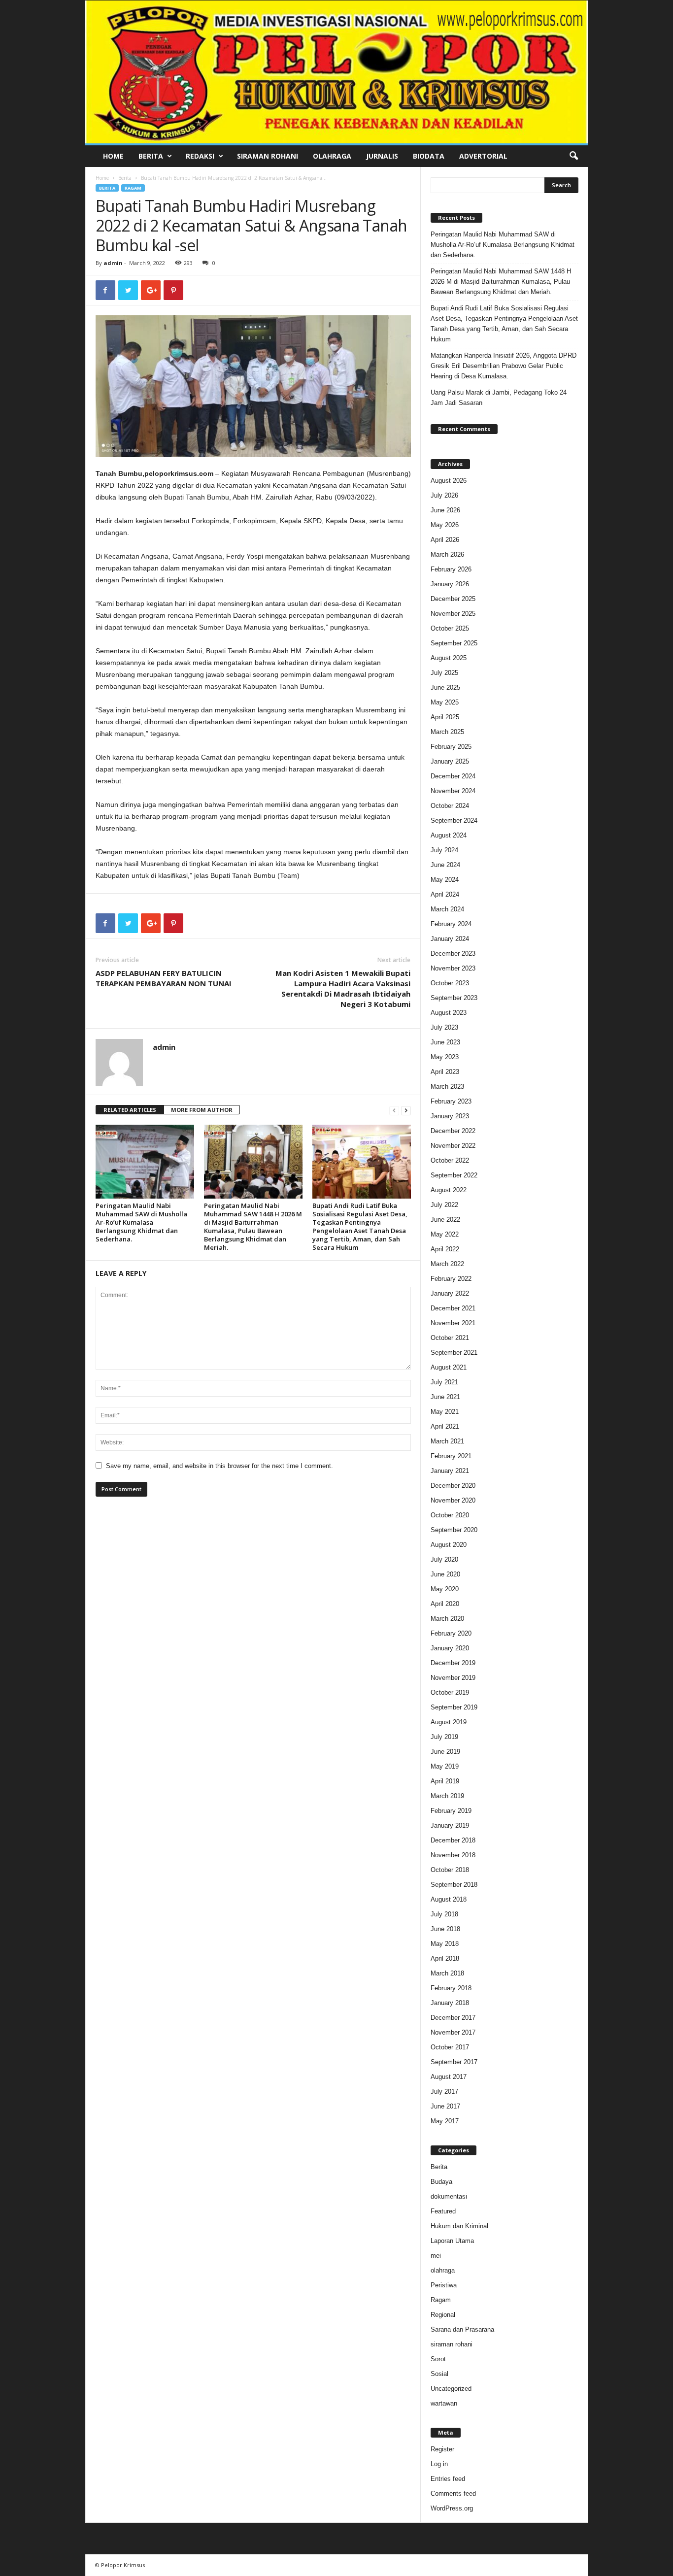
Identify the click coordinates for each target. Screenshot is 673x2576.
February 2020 (451, 1633)
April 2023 (445, 1072)
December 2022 (453, 1131)
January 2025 (450, 761)
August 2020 (449, 1545)
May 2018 (445, 1944)
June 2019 (445, 1752)
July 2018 (444, 1914)
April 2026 (445, 540)
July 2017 (444, 2091)
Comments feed (453, 2493)
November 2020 (453, 1500)
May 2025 (445, 702)
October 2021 (450, 1338)
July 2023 (444, 1027)
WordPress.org (452, 2508)
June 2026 (445, 510)
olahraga (443, 2270)
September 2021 (454, 1353)
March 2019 (447, 1796)
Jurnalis (382, 156)
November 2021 (453, 1323)
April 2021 (445, 1426)
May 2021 (445, 1412)
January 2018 (450, 2003)
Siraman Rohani (268, 156)
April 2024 (445, 894)
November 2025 (453, 614)
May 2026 (445, 525)
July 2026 (444, 495)
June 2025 (445, 687)
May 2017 (445, 2121)
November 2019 (453, 1678)
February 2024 (451, 924)
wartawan (444, 2403)
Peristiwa (444, 2285)
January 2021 (450, 1471)
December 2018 (453, 1840)
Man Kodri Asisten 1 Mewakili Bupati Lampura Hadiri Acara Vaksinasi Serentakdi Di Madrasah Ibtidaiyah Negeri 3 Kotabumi (343, 988)
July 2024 (444, 850)
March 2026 (447, 554)
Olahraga (332, 156)
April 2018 (445, 1958)
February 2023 (451, 1101)
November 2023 (453, 968)
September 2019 (454, 1707)
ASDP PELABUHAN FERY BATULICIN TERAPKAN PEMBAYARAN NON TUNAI (164, 978)
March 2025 (447, 732)
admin (113, 263)
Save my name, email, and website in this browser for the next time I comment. (219, 1466)
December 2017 (453, 2018)
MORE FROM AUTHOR (202, 1110)
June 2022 (445, 1220)
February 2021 (451, 1456)
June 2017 (445, 2106)
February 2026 (451, 569)
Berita (151, 156)
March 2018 (447, 1973)
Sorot (438, 2359)
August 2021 (449, 1367)
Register (442, 2449)
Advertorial (483, 156)
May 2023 (445, 1057)
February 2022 (451, 1279)
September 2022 (454, 1175)
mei (436, 2256)
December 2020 (453, 1486)
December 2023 (453, 953)
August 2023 (449, 1013)
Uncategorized (451, 2389)
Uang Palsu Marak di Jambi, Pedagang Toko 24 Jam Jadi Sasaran (499, 398)
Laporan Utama (452, 2241)
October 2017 (450, 2047)
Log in (439, 2464)
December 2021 (453, 1308)
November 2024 (453, 791)
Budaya (441, 2182)
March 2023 (447, 1087)
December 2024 (453, 776)
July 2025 (444, 673)
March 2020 (447, 1619)
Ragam (133, 188)
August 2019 (449, 1722)
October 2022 (450, 1160)
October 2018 (450, 1870)
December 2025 (453, 599)
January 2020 (450, 1648)
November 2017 (453, 2032)
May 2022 (445, 1234)
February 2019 (451, 1811)
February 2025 (451, 747)
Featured (443, 2211)
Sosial (439, 2374)
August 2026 (449, 481)
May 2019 (445, 1766)
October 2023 (450, 983)
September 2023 (454, 998)
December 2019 (453, 1663)
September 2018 (454, 1885)
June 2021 (445, 1397)
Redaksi (200, 156)
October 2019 (450, 1692)
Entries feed (448, 2479)
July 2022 (444, 1205)
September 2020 (454, 1530)
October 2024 (450, 806)
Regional (443, 2315)
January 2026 (450, 584)
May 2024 (445, 880)
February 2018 (451, 1988)
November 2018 (453, 1855)
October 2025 (450, 628)
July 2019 (444, 1737)
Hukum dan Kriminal (459, 2226)
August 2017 (449, 2077)
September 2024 (454, 820)
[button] (573, 156)
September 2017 (454, 2062)
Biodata (429, 156)
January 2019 (450, 1825)
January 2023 (450, 1116)
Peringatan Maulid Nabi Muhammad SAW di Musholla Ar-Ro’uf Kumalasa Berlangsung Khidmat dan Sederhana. (141, 1222)
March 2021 (447, 1441)
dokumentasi (449, 2196)
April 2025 (445, 717)
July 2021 (444, 1382)
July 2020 (444, 1559)
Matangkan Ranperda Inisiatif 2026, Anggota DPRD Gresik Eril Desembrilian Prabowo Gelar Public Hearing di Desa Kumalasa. (504, 366)
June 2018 (445, 1929)
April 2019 (445, 1781)
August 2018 (449, 1899)
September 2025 (454, 643)
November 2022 (453, 1146)
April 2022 (445, 1249)
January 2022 (450, 1293)
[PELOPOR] (337, 72)
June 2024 (445, 865)
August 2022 (449, 1190)
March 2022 (447, 1264)
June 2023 (445, 1042)
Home (113, 156)
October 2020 (450, 1515)
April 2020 (445, 1604)
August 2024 (449, 835)
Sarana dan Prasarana (462, 2329)
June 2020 (445, 1574)
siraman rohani (452, 2344)
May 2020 (445, 1589)
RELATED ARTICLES (130, 1110)
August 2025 (449, 658)
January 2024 (450, 939)
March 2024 (447, 909)
